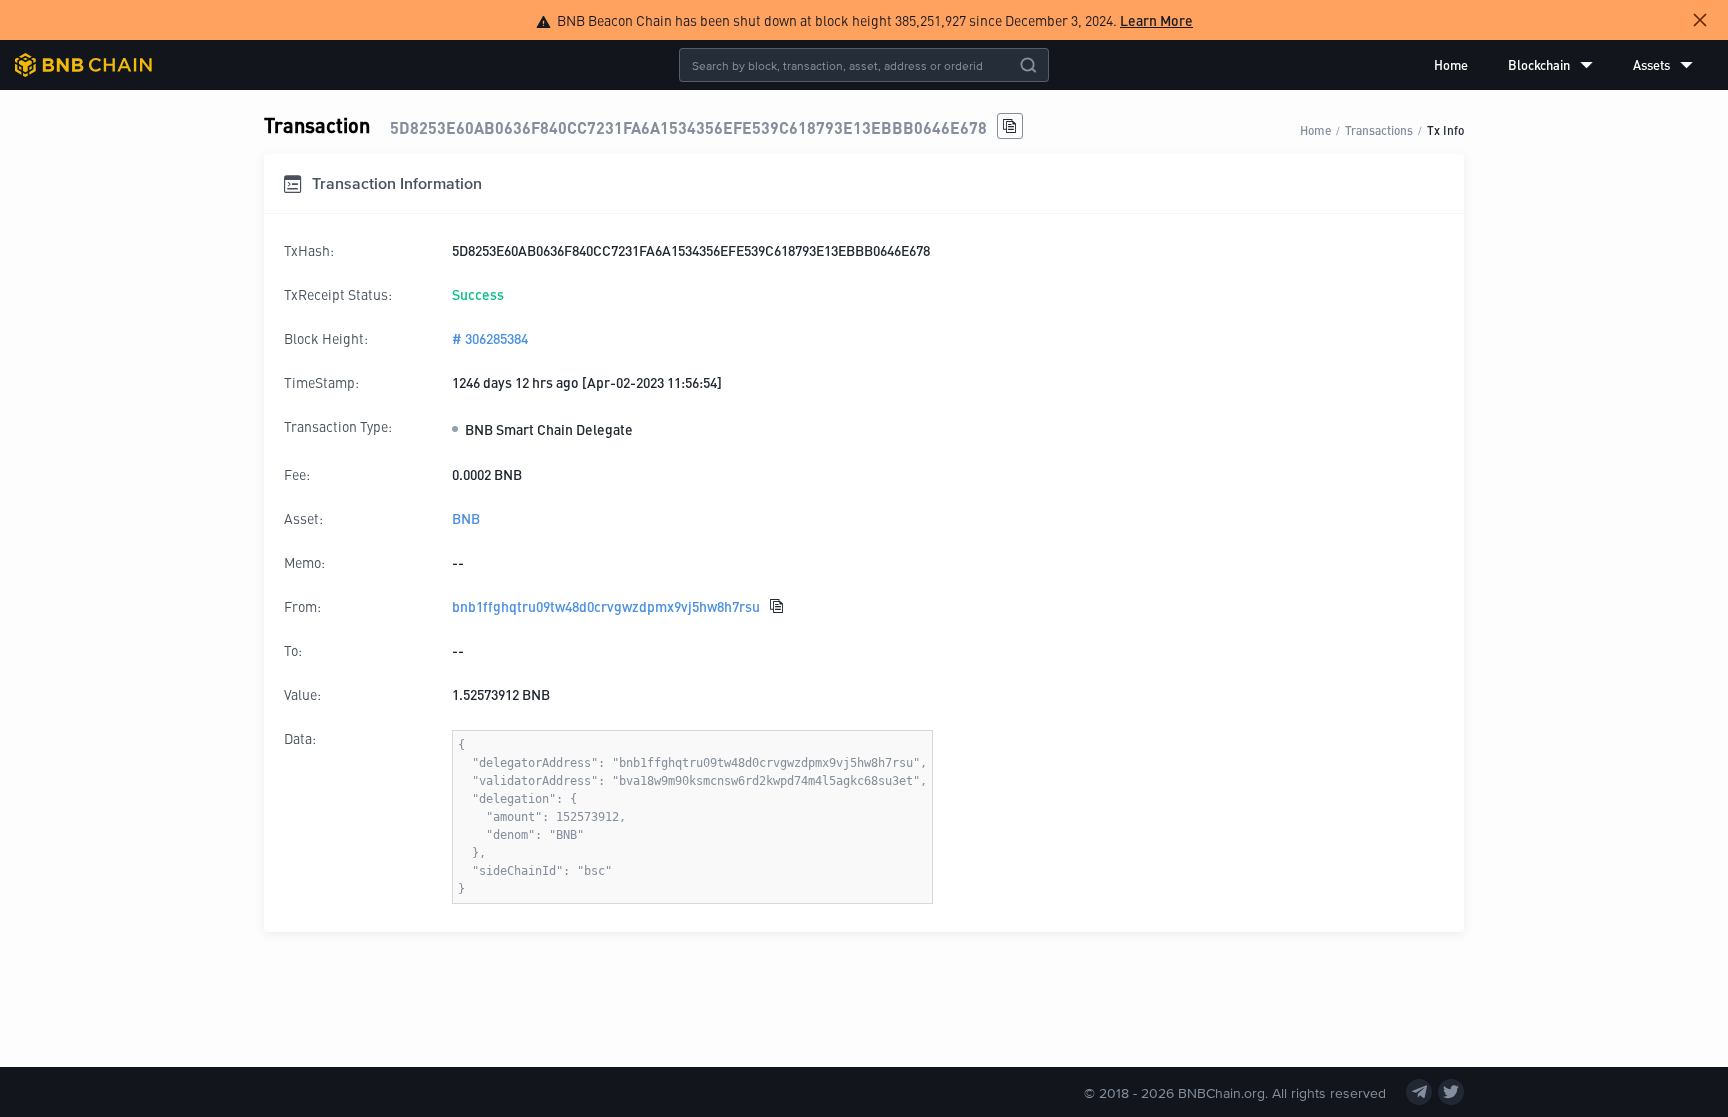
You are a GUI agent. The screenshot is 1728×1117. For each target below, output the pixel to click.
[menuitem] (1451, 65)
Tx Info (1445, 129)
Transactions (1379, 129)
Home (1451, 64)
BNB (466, 518)
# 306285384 (490, 338)
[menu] (1563, 65)
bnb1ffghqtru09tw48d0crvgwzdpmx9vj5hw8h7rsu (606, 606)
